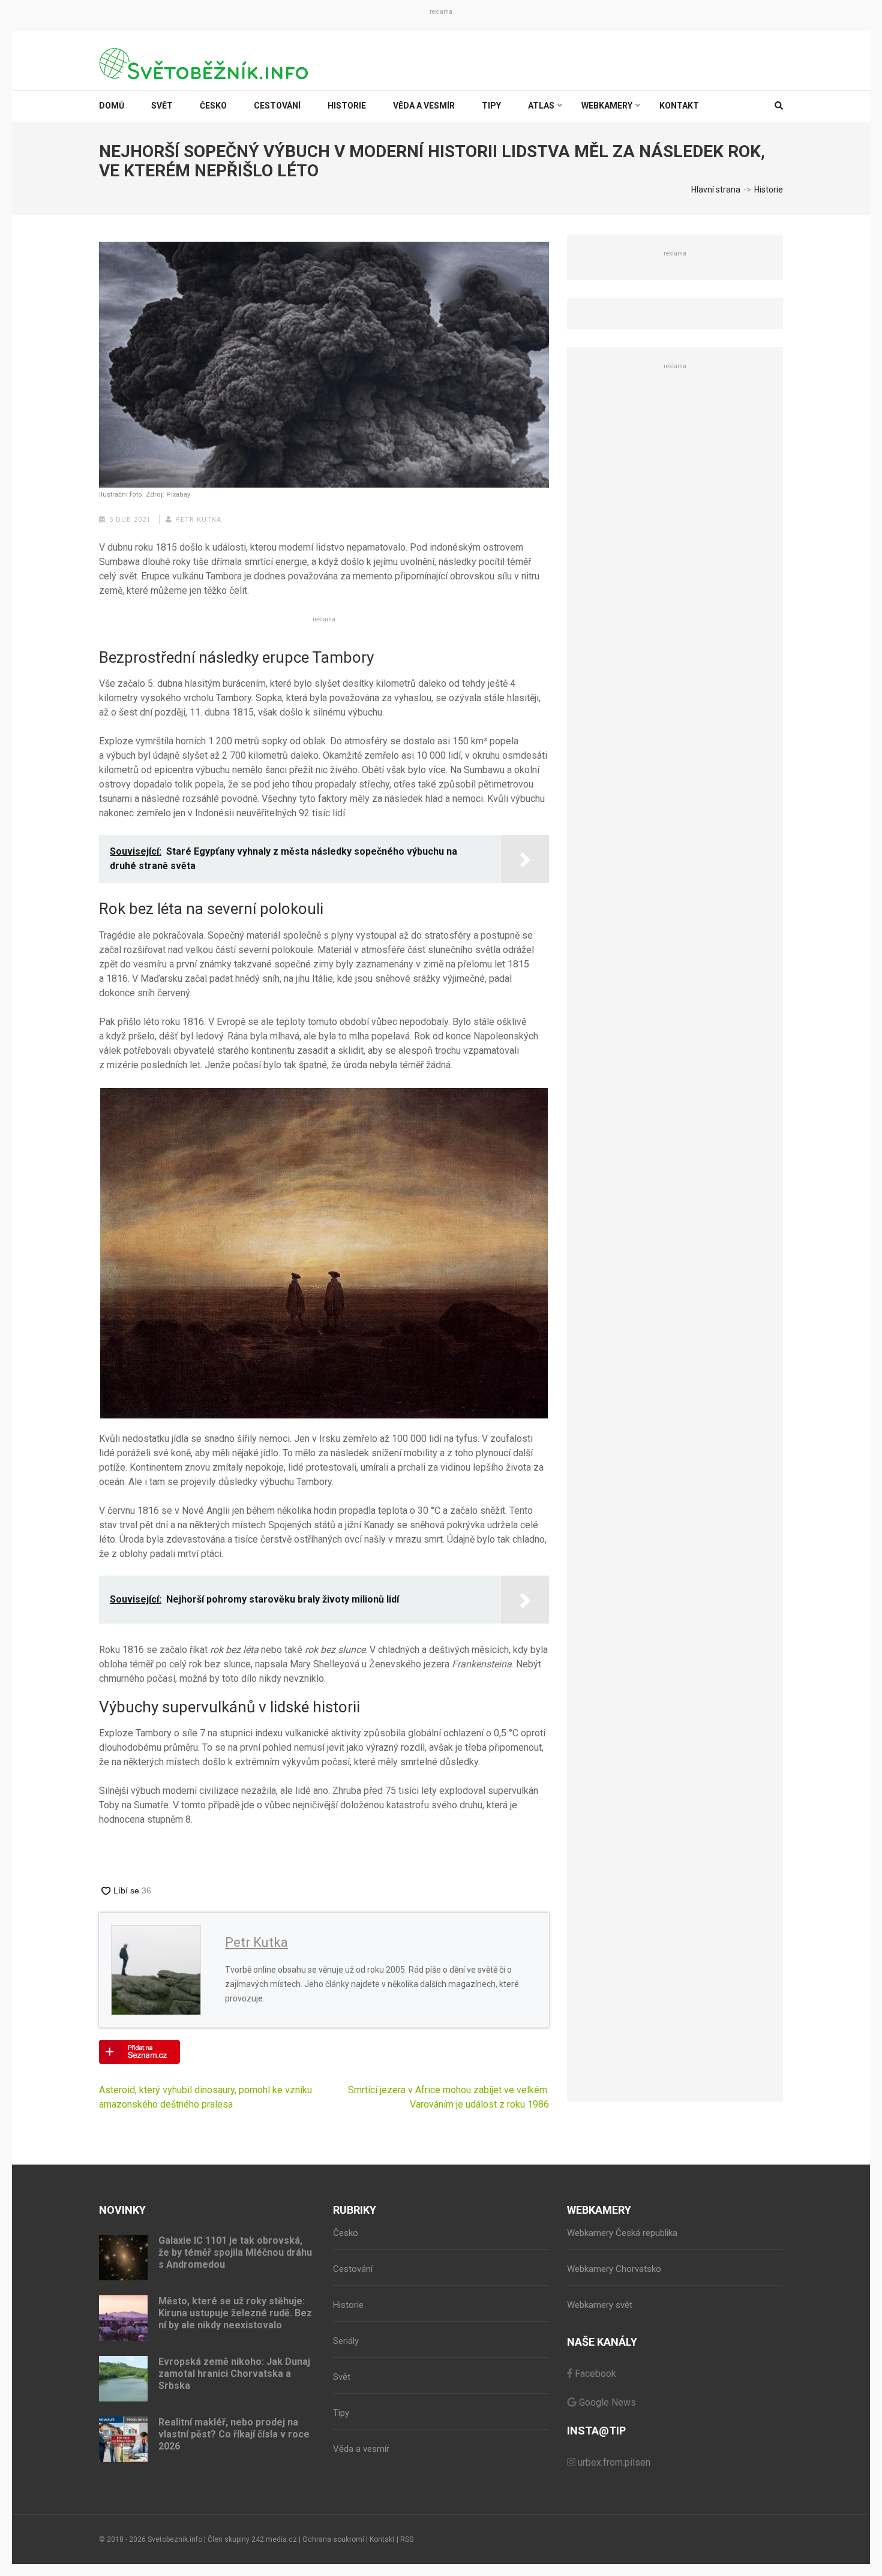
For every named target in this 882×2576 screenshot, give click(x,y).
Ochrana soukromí (333, 2539)
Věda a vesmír (424, 106)
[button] (324, 1253)
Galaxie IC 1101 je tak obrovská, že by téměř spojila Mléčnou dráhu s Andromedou (235, 2252)
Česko (213, 106)
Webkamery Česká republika (622, 2233)
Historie (347, 106)
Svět (162, 106)
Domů (112, 106)
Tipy (491, 106)
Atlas (541, 106)
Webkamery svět (600, 2305)
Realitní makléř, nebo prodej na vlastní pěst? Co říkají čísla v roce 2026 (234, 2434)
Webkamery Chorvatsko (614, 2269)
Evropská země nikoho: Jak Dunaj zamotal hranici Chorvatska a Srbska (234, 2374)
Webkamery (607, 106)
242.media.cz (274, 2539)
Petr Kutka (198, 520)
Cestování (277, 106)
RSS (407, 2539)
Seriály (346, 2341)
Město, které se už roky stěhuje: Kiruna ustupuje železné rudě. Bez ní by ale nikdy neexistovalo (235, 2313)
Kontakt (679, 106)
